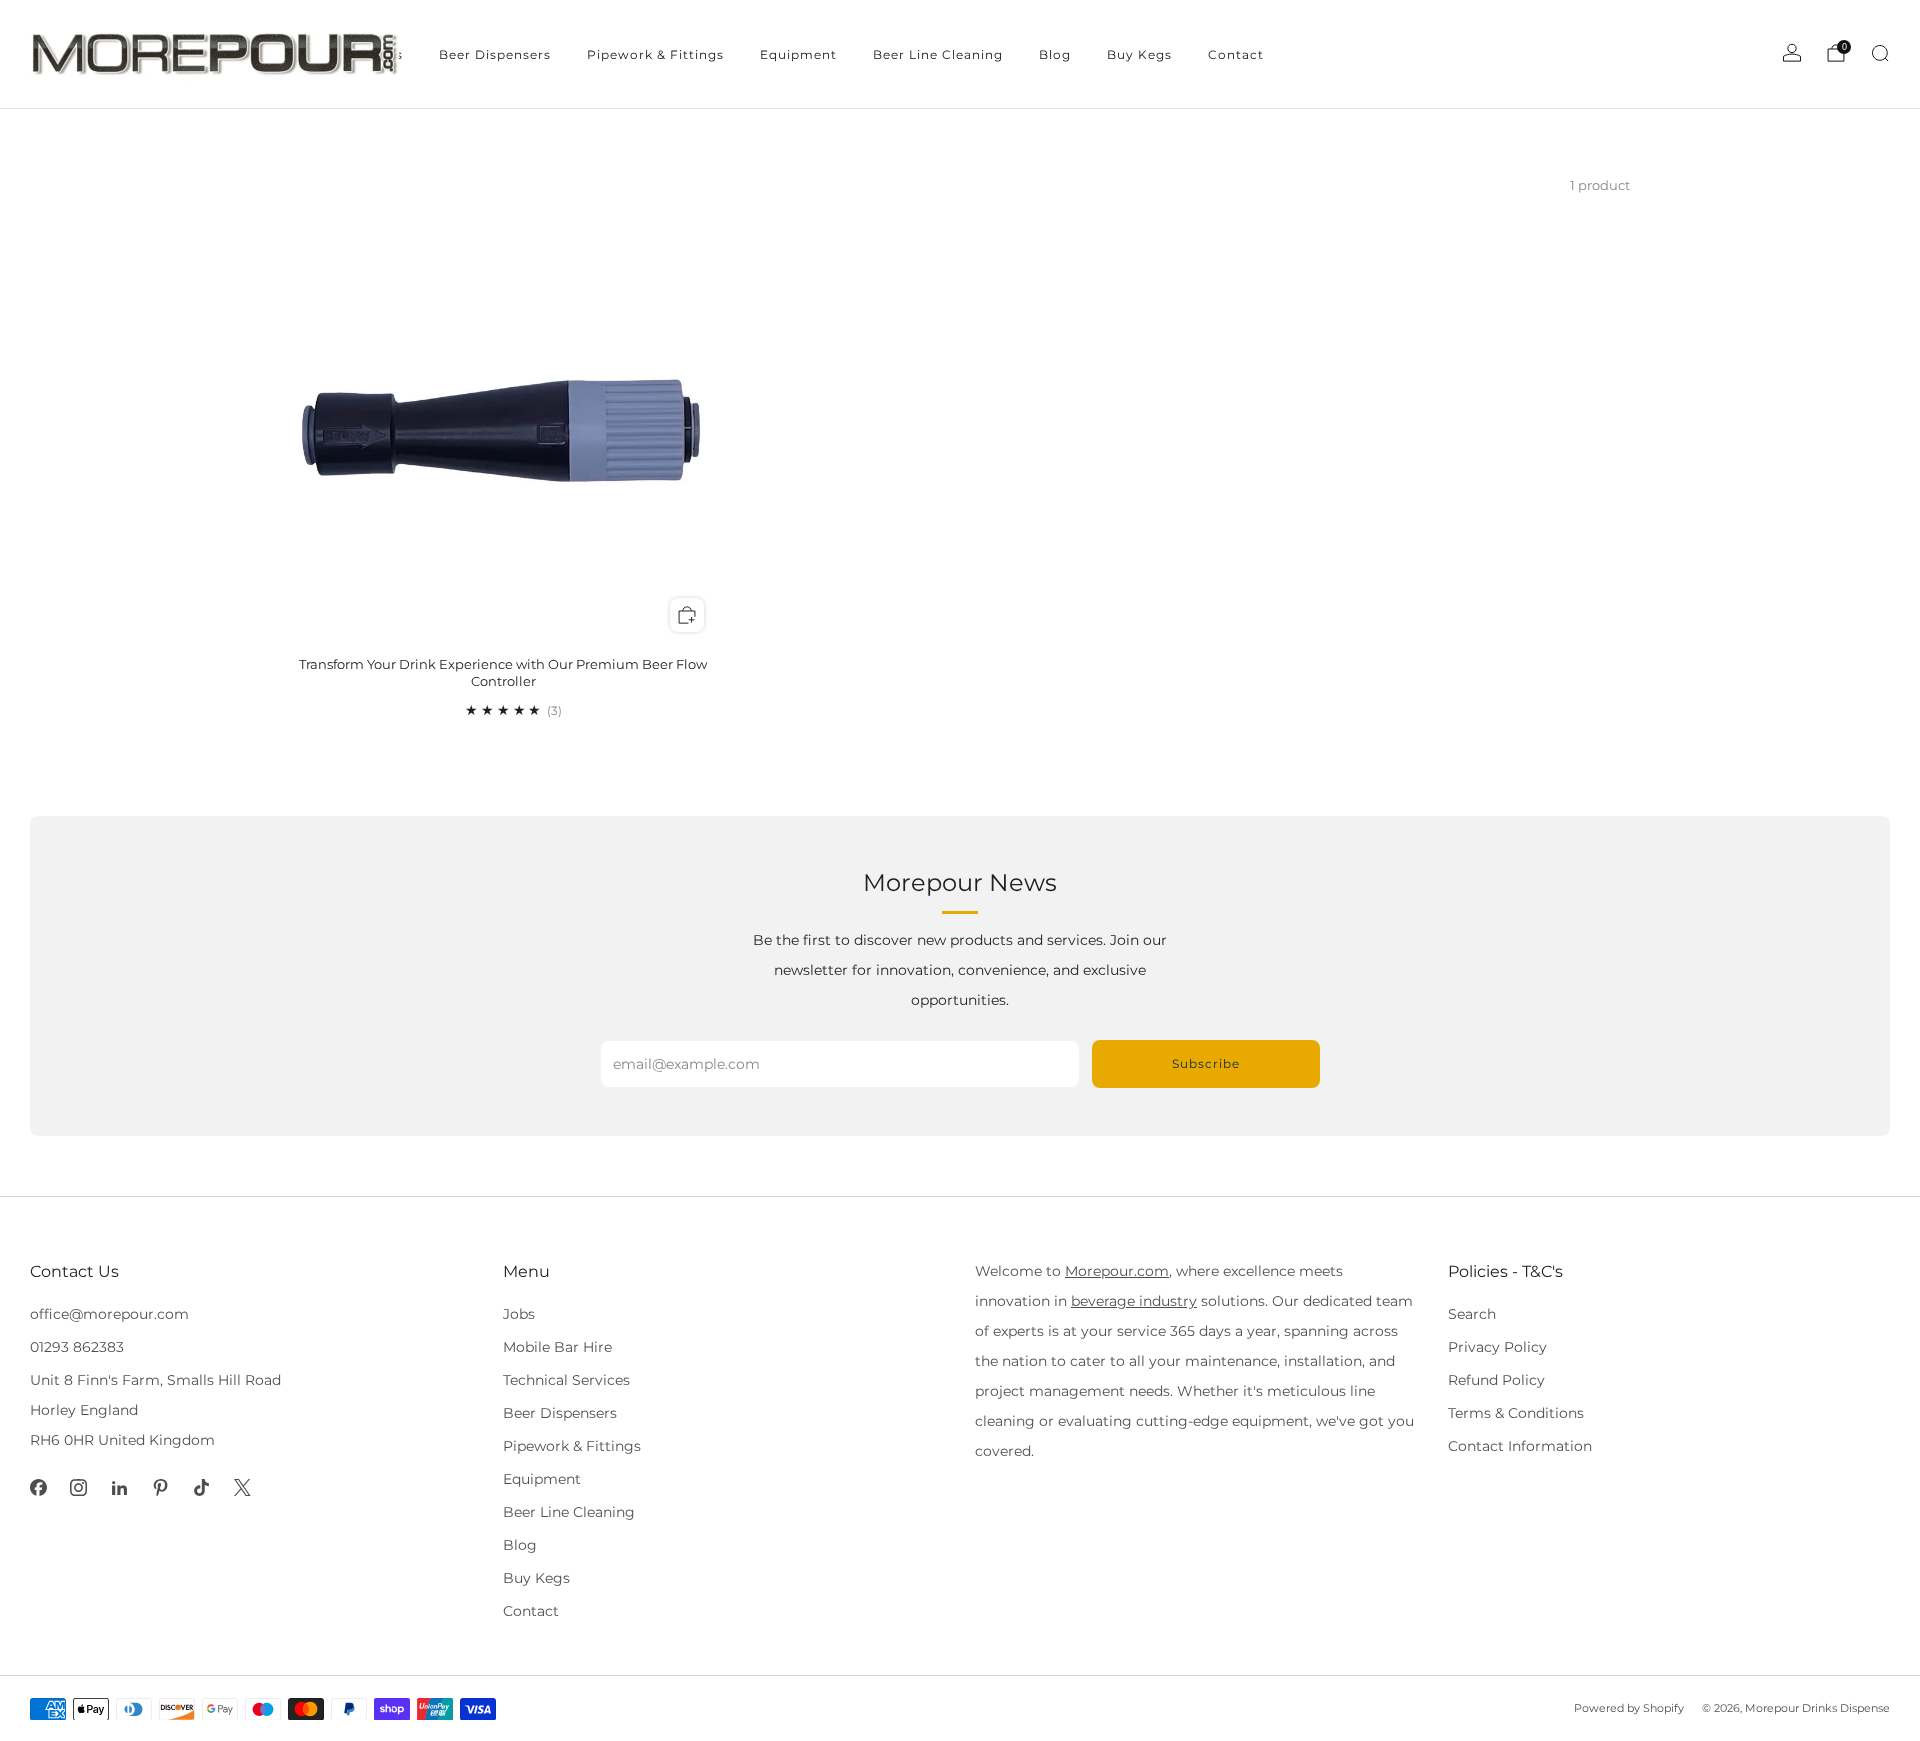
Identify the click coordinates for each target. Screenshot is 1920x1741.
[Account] (1792, 53)
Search (1472, 1314)
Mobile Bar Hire (557, 1347)
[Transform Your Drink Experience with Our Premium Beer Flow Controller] (503, 431)
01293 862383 (77, 1347)
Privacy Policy (1497, 1347)
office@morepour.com (109, 1314)
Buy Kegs (1139, 54)
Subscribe (1206, 1063)
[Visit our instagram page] (79, 1488)
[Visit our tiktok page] (201, 1488)
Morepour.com (1117, 1271)
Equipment (798, 54)
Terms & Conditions (1516, 1413)
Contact (1236, 54)
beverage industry (1134, 1301)
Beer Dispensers (495, 54)
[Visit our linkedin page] (119, 1488)
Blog (1055, 54)
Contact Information (1520, 1446)
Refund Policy (1496, 1380)
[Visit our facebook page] (38, 1488)
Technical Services (566, 1380)
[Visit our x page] (242, 1488)
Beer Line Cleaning (938, 54)
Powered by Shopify (1629, 1708)
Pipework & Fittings (655, 54)
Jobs (519, 1314)
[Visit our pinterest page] (160, 1488)
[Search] (1880, 53)
